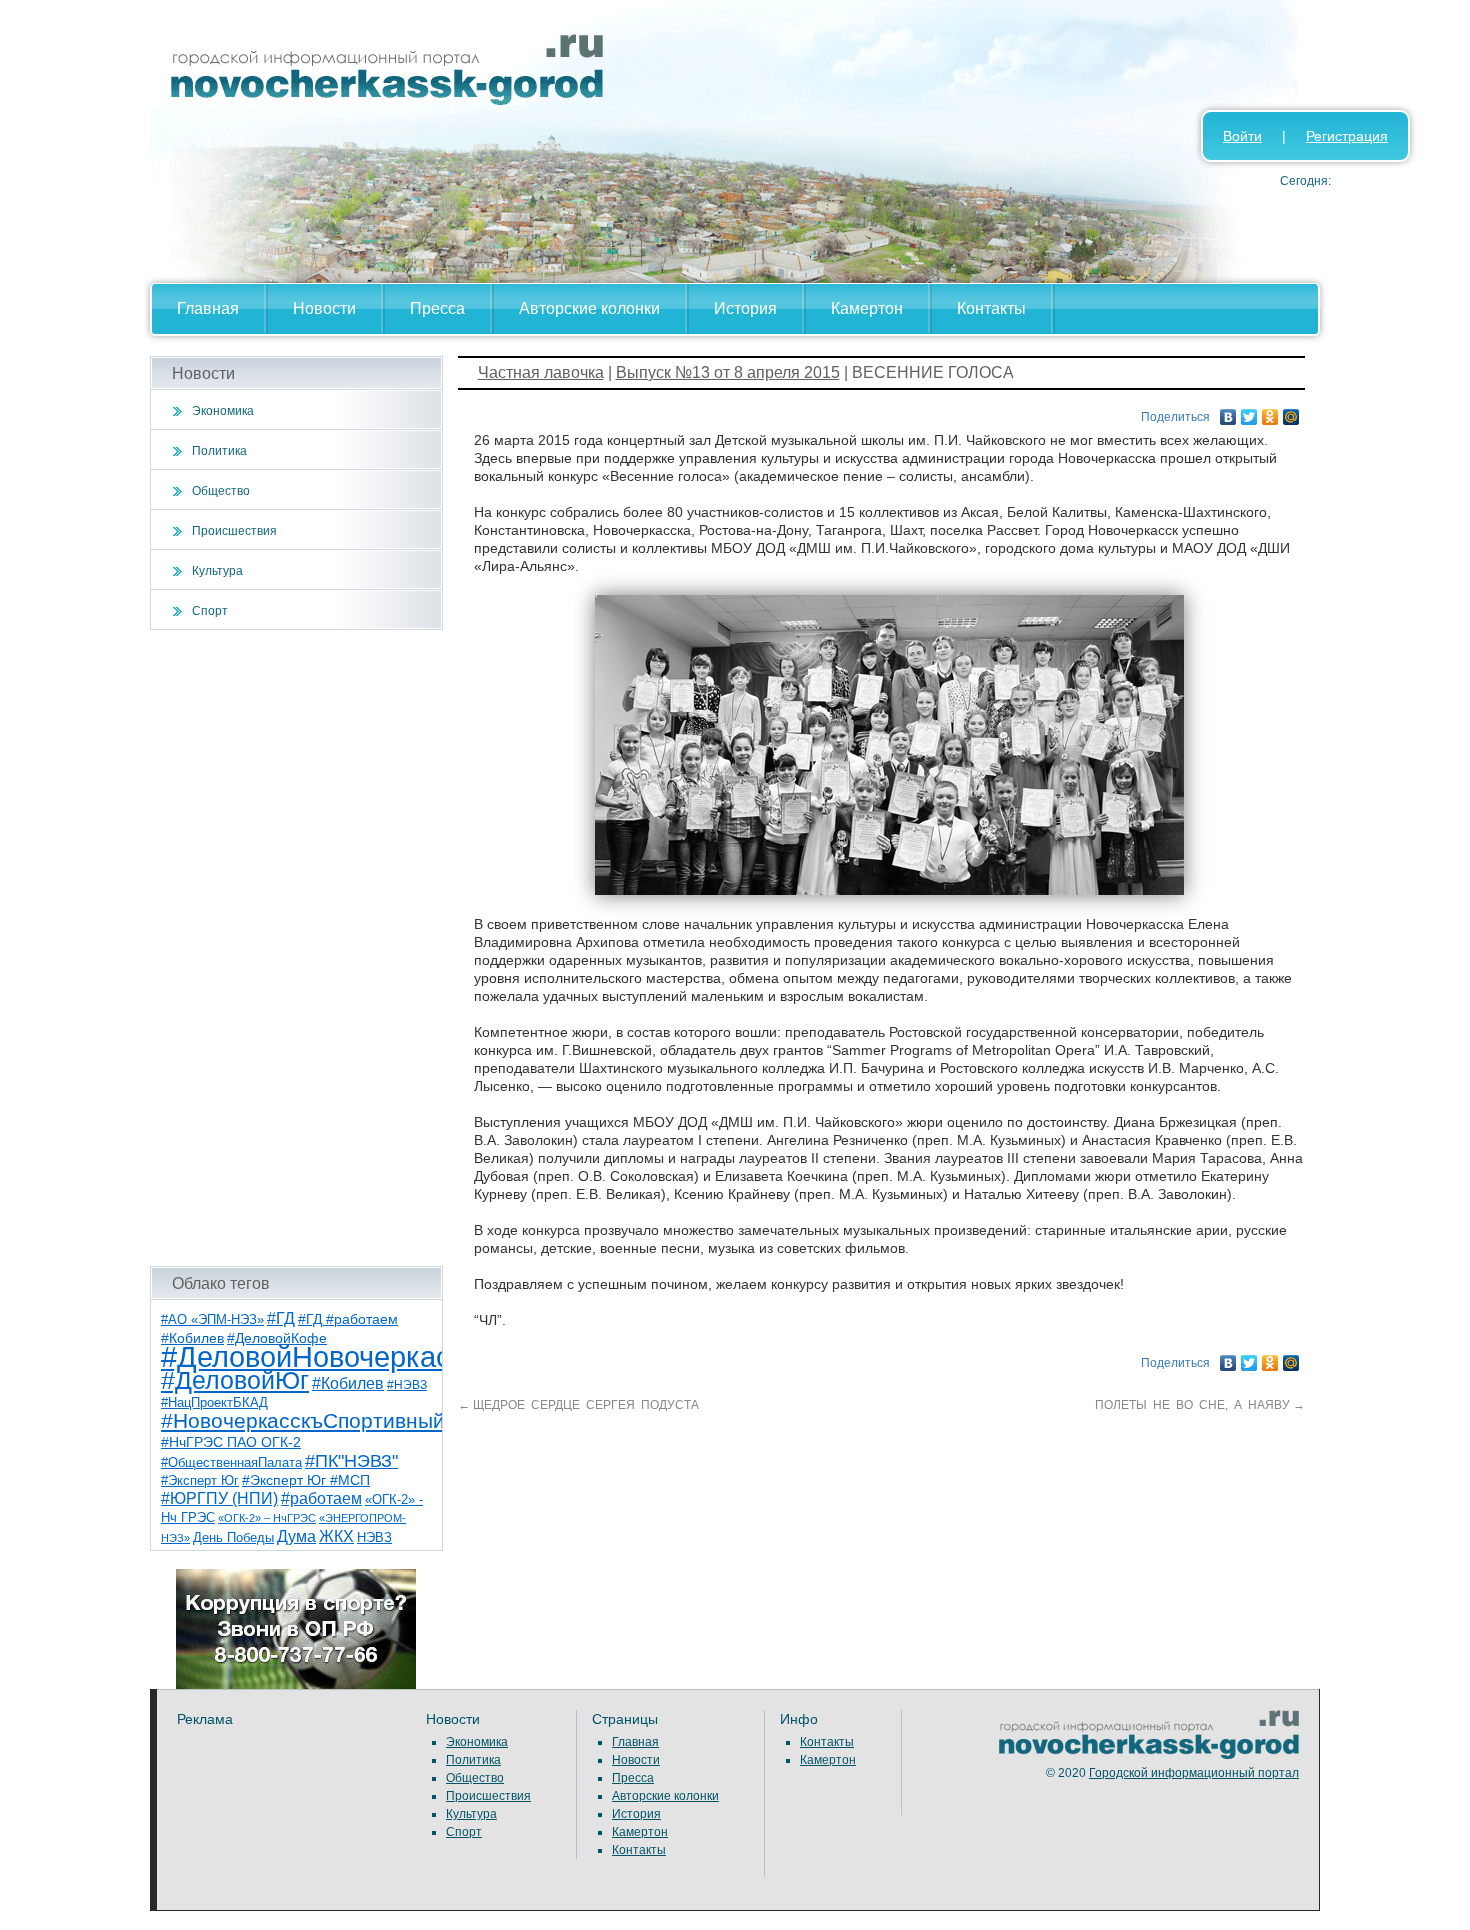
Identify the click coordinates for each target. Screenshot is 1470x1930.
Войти (1242, 136)
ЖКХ (336, 1536)
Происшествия (234, 531)
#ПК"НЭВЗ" (351, 1461)
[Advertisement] (296, 948)
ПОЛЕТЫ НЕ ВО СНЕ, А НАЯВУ (1198, 1405)
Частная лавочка (541, 372)
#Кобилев (348, 1383)
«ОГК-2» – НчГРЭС (267, 1518)
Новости (324, 308)
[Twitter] (1249, 412)
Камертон (867, 308)
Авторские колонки (589, 308)
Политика (219, 451)
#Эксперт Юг (200, 1480)
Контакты (991, 308)
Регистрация (1347, 136)
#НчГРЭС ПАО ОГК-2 (231, 1442)
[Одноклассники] (1270, 412)
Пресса (437, 308)
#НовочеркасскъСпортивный (303, 1420)
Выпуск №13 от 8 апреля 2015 (728, 372)
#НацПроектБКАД (214, 1402)
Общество (221, 491)
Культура (217, 571)
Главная (208, 308)
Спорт (210, 611)
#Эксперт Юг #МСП (306, 1480)
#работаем (321, 1498)
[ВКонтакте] (1228, 412)
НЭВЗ (374, 1537)
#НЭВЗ (407, 1385)
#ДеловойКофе (277, 1338)
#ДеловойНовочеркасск (320, 1356)
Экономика (223, 411)
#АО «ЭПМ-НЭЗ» (212, 1319)
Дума (296, 1536)
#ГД (281, 1318)
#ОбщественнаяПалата (231, 1463)
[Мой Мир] (1291, 412)
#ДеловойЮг (235, 1380)
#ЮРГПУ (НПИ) (219, 1498)
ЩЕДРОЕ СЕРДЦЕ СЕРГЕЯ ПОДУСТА (578, 1405)
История (745, 308)
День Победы (233, 1538)
